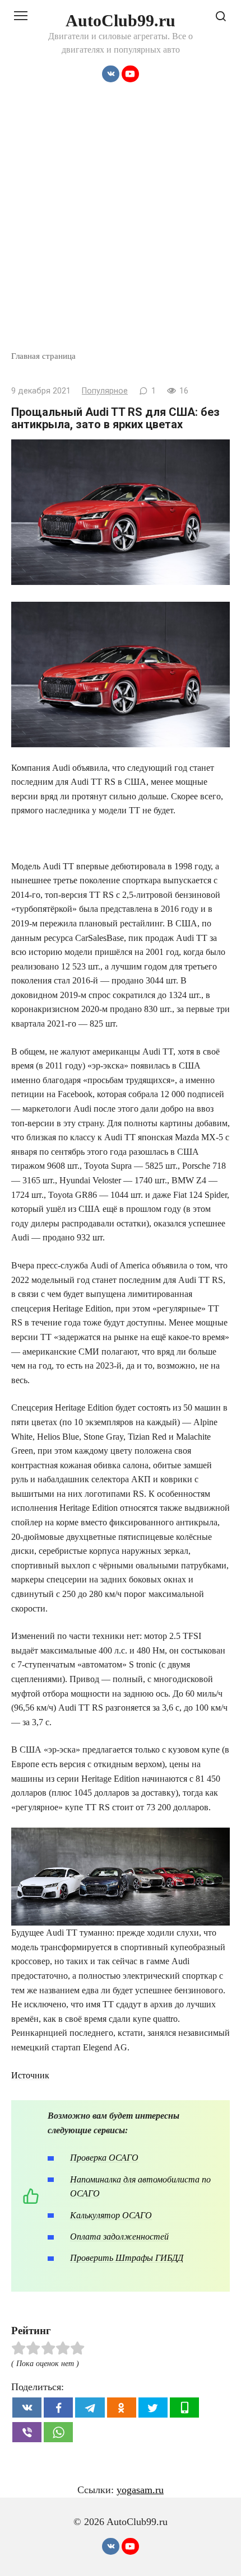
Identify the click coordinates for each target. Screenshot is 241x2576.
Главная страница (43, 356)
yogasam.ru (140, 2490)
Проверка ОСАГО (104, 2158)
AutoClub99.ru (121, 20)
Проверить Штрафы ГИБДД (127, 2258)
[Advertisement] (121, 224)
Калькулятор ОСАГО (111, 2215)
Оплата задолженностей (119, 2237)
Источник (30, 2075)
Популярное (105, 391)
